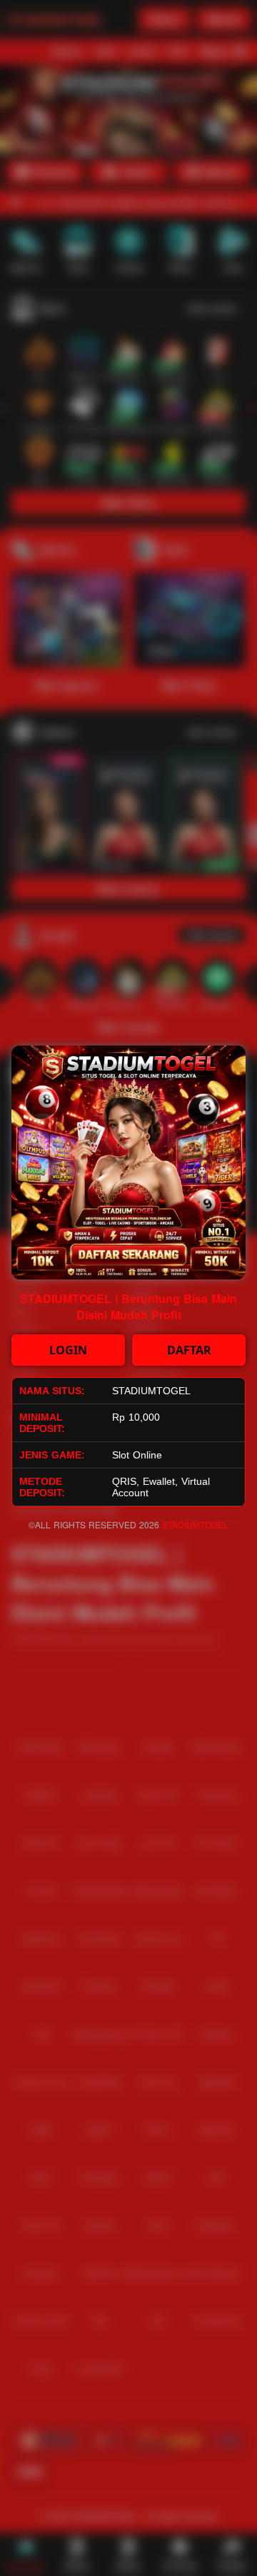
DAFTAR (189, 1350)
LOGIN (68, 1350)
